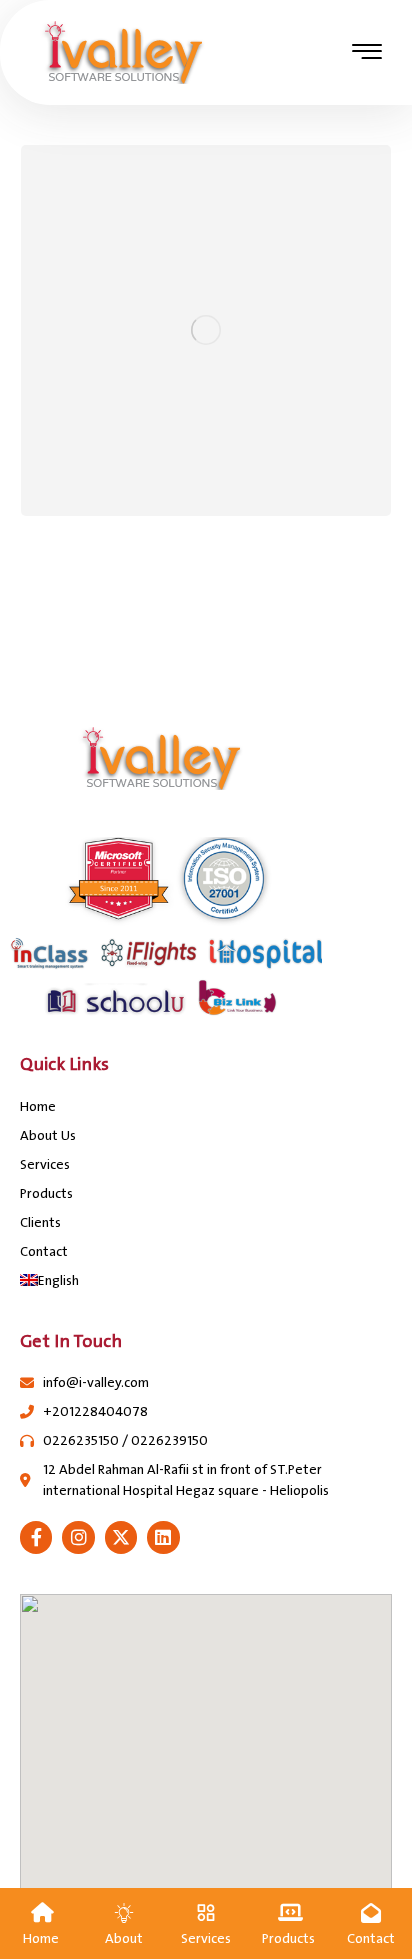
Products (46, 1193)
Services (45, 1164)
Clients (40, 1222)
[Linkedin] (163, 1537)
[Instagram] (78, 1537)
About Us (48, 1135)
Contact (44, 1251)
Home (38, 1106)
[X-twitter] (121, 1537)
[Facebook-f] (36, 1537)
